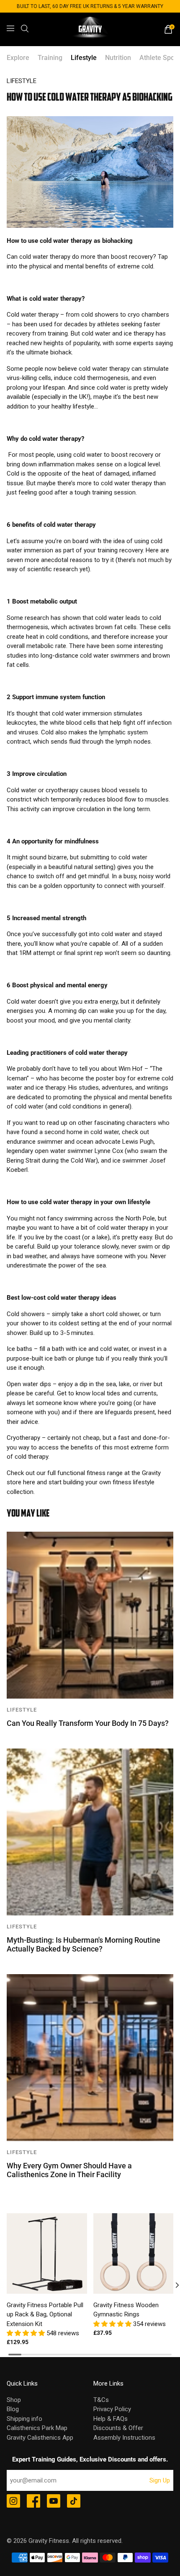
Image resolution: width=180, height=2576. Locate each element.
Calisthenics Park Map (37, 2428)
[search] (25, 29)
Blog (13, 2409)
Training (50, 58)
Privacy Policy (112, 2409)
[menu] (10, 29)
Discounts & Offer (118, 2428)
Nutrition (118, 58)
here (29, 1482)
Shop (14, 2400)
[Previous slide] (9, 2285)
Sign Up (160, 2480)
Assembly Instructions (124, 2438)
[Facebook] (33, 2502)
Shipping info (24, 2419)
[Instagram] (13, 2502)
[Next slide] (171, 2285)
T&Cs (101, 2400)
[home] (90, 29)
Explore (18, 58)
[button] (27, 2333)
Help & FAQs (111, 2419)
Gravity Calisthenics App (40, 2438)
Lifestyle (84, 58)
